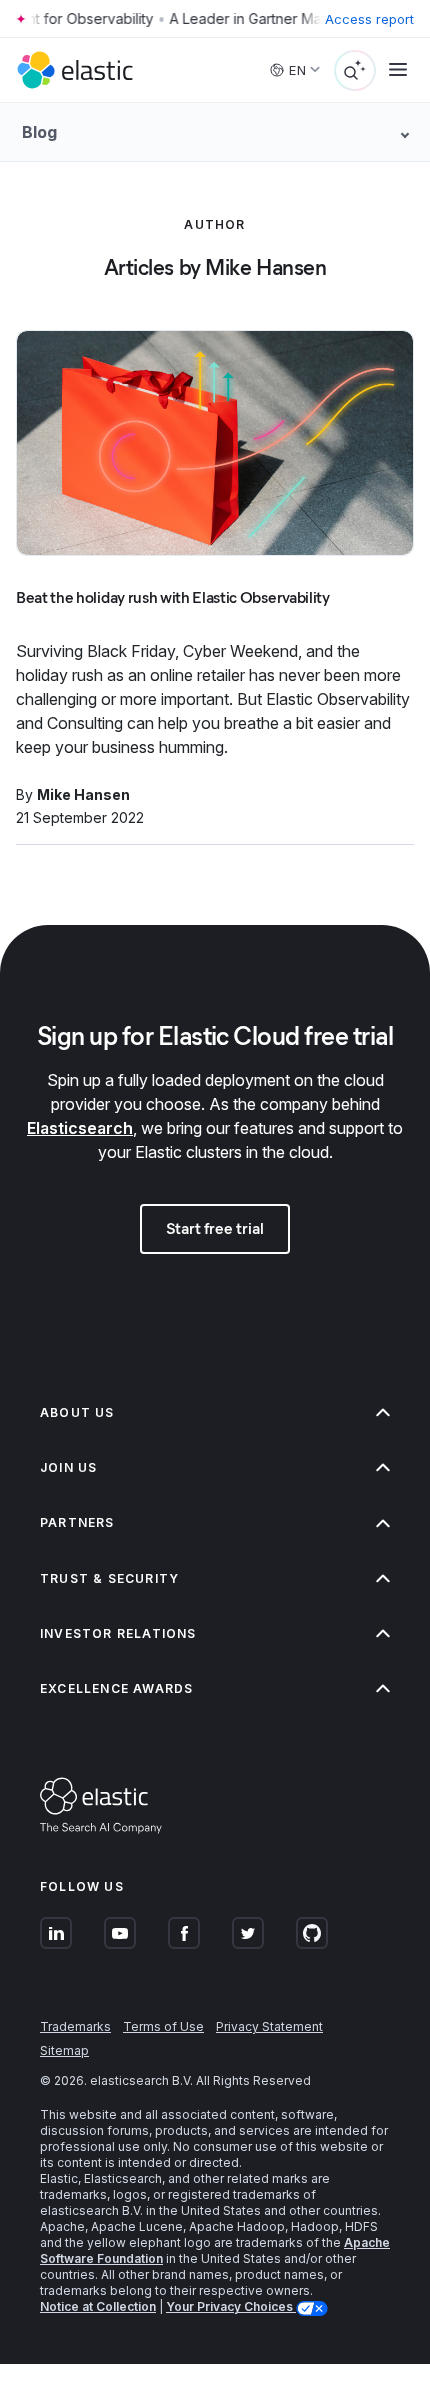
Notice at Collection (98, 2306)
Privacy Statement (269, 2026)
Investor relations (118, 1633)
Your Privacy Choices (231, 2306)
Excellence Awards (116, 1688)
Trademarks (75, 2026)
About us (77, 1412)
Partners (77, 1522)
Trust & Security (109, 1578)
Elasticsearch (80, 1128)
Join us (68, 1467)
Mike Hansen (83, 794)
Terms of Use (163, 2026)
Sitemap (64, 2050)
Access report (369, 19)
